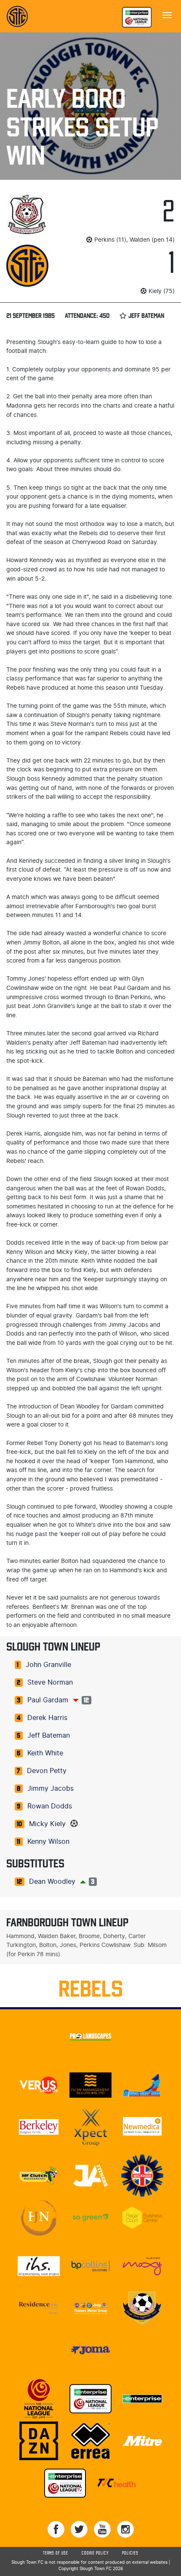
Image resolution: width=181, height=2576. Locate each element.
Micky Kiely (47, 1824)
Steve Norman (50, 1683)
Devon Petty (47, 1771)
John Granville (48, 1665)
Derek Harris (47, 1718)
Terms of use (56, 2553)
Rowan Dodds (50, 1806)
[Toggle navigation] (167, 14)
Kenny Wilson (48, 1842)
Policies (130, 2553)
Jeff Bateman (49, 1736)
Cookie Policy (95, 2553)
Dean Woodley (52, 1882)
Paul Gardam (48, 1700)
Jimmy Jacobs (51, 1789)
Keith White (45, 1753)
